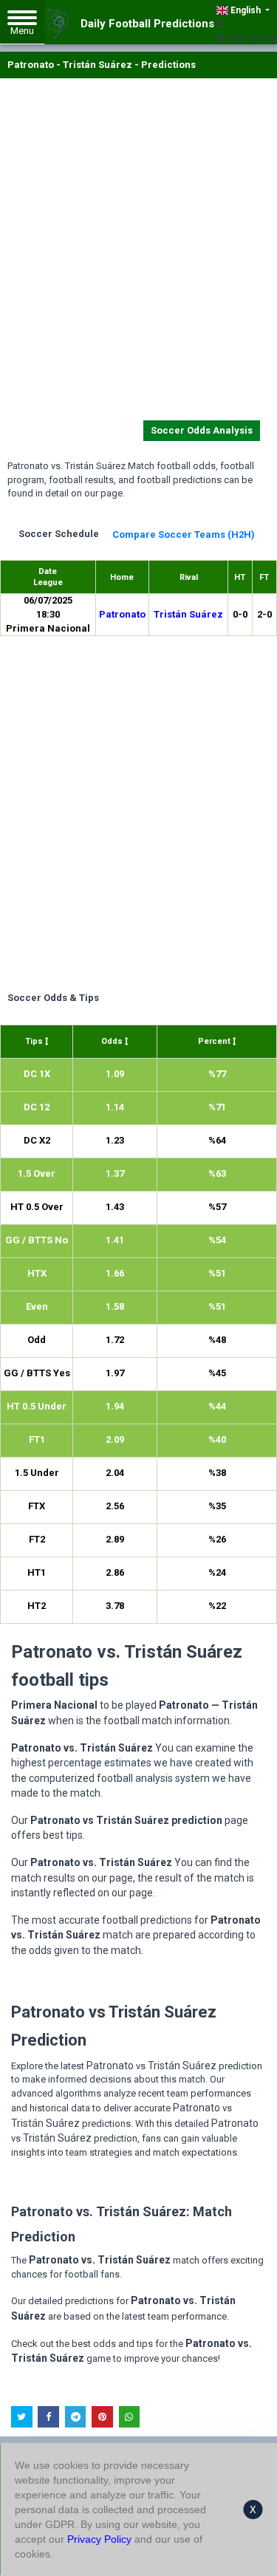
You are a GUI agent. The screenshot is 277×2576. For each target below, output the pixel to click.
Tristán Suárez (188, 614)
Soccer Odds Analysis (202, 430)
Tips (35, 1041)
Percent (215, 1041)
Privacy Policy (99, 2539)
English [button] (246, 10)
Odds (113, 1041)
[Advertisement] (138, 252)
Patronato (122, 614)
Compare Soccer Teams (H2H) (184, 534)
